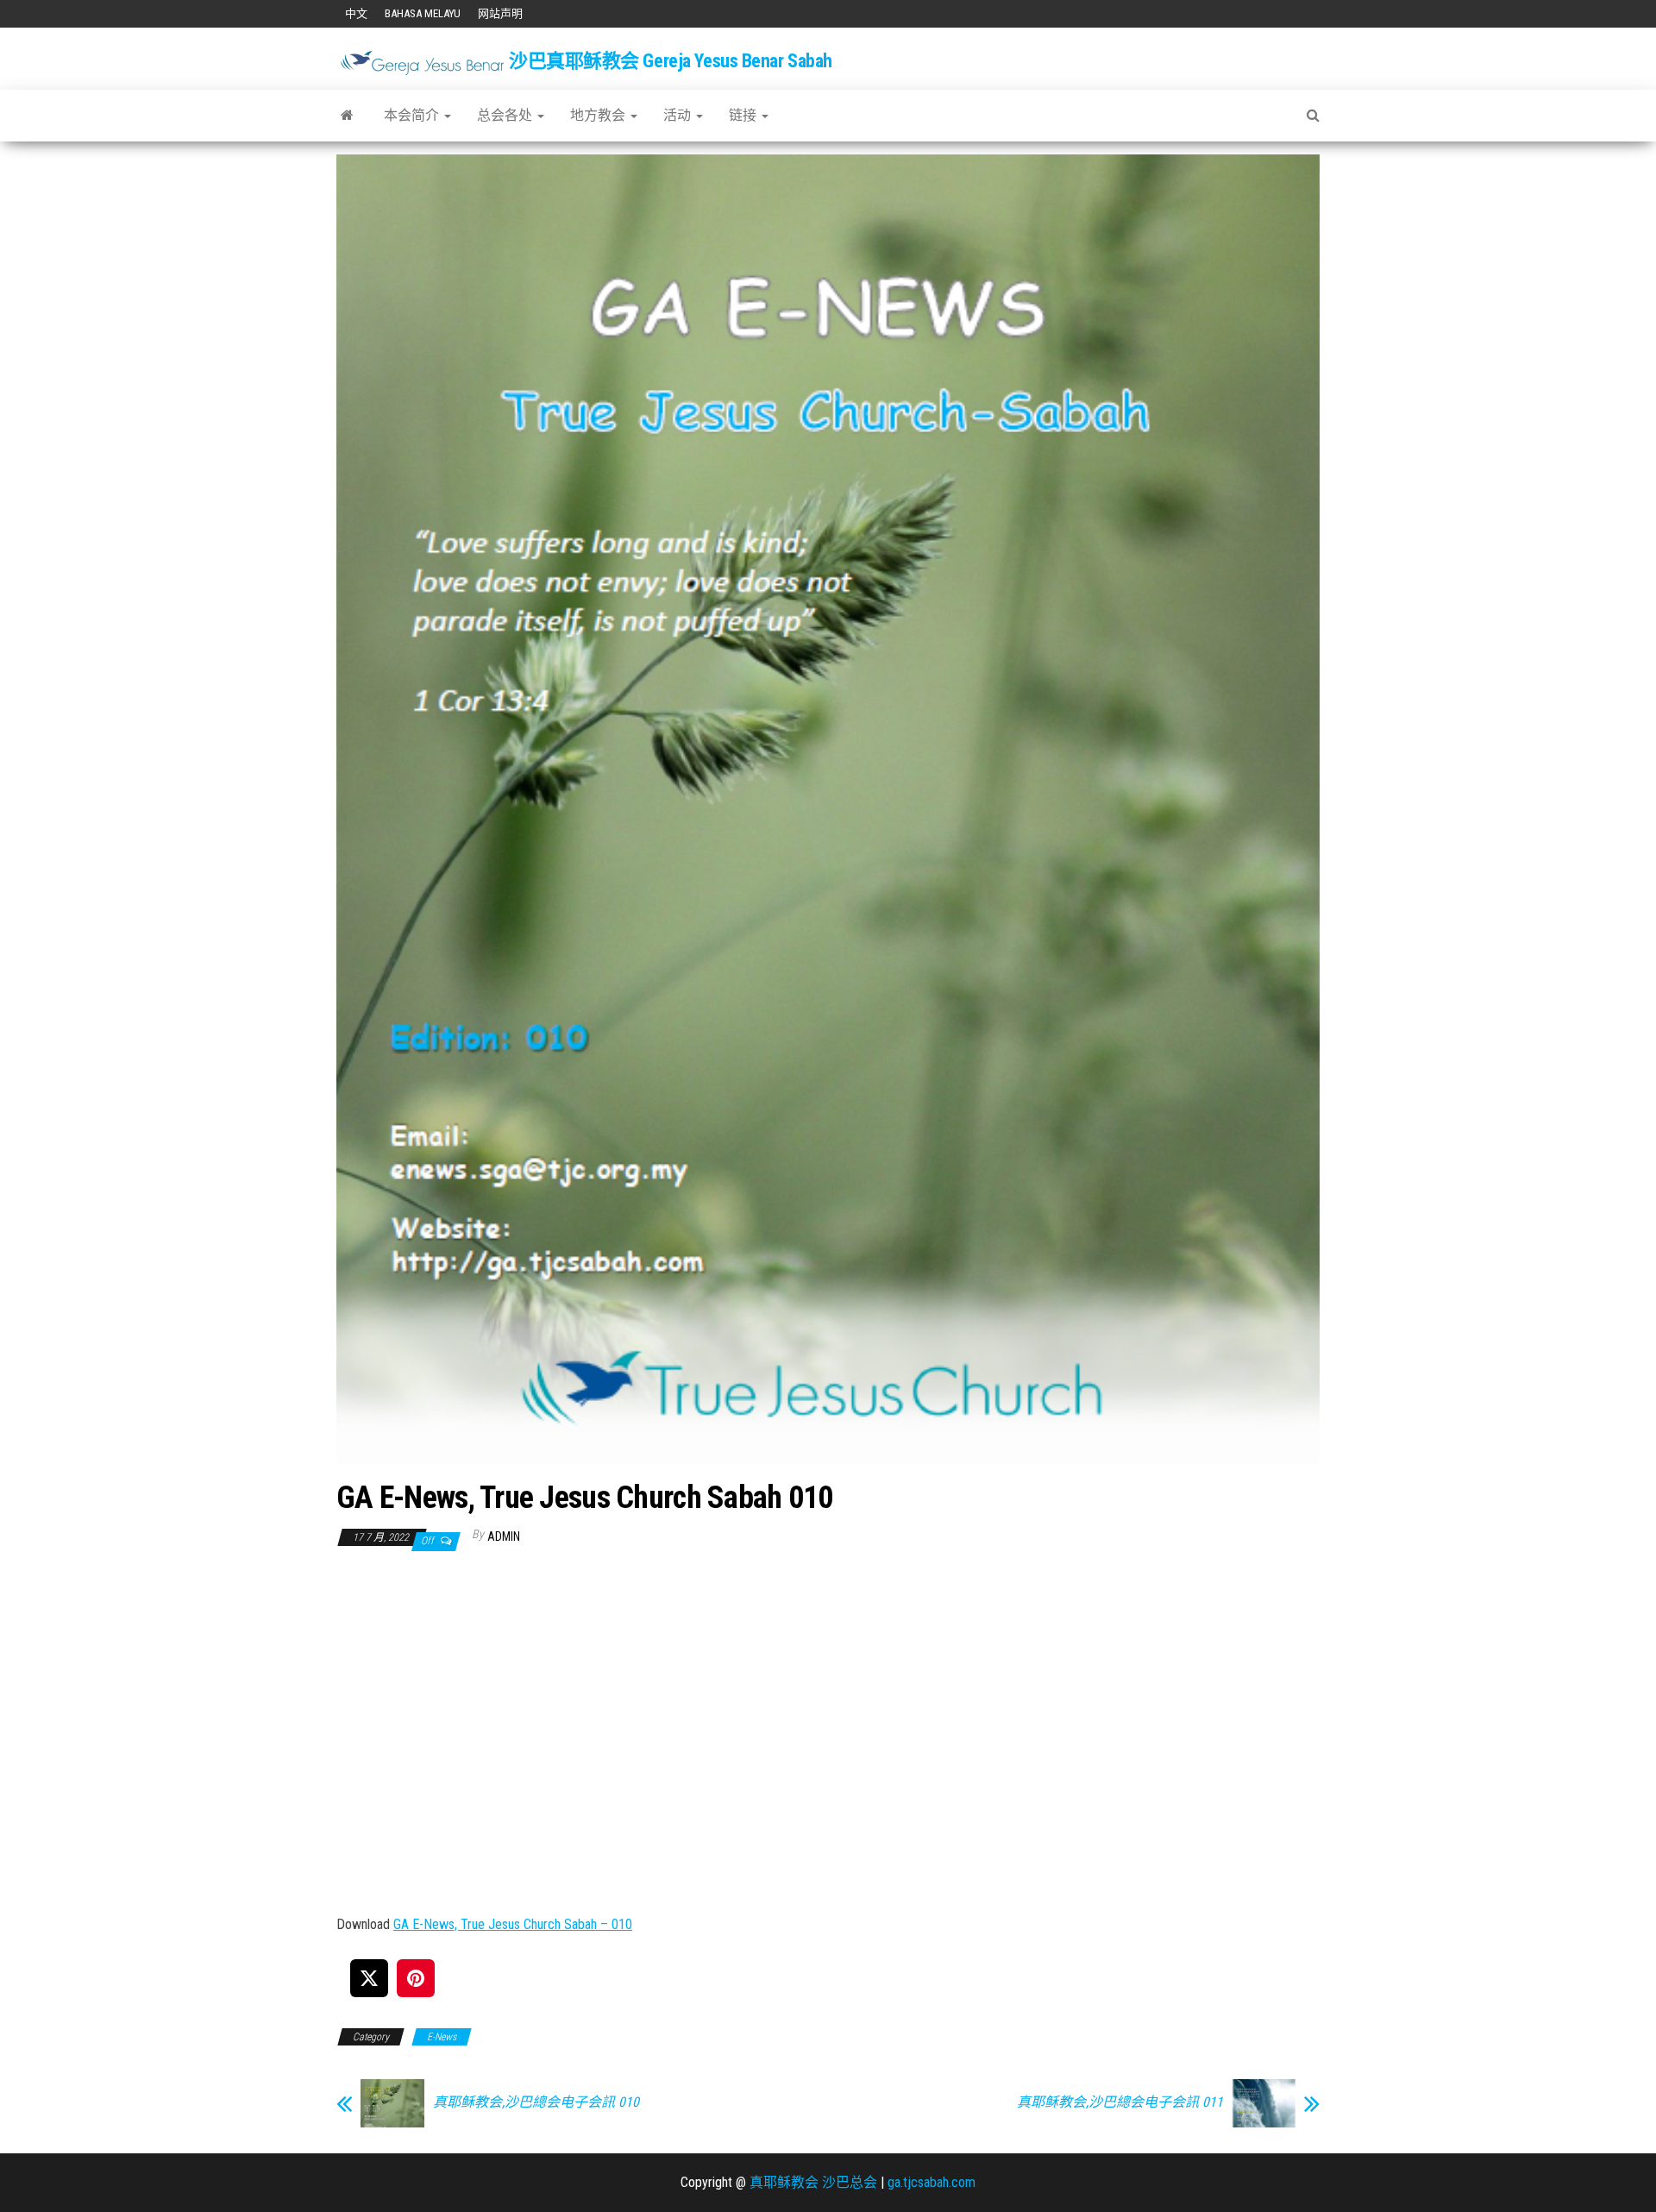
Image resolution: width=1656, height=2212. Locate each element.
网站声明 (500, 13)
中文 (356, 13)
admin (504, 1536)
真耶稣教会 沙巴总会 (813, 2182)
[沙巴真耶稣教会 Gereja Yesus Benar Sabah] (347, 116)
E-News (442, 2037)
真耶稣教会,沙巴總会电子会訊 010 (536, 2102)
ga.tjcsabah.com (931, 2182)
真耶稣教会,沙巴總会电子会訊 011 (1120, 2102)
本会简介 (413, 115)
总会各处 (506, 115)
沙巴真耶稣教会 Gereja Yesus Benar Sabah (671, 61)
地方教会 (599, 115)
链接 (744, 115)
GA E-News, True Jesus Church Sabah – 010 (513, 1924)
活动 (679, 115)
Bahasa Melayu (423, 13)
